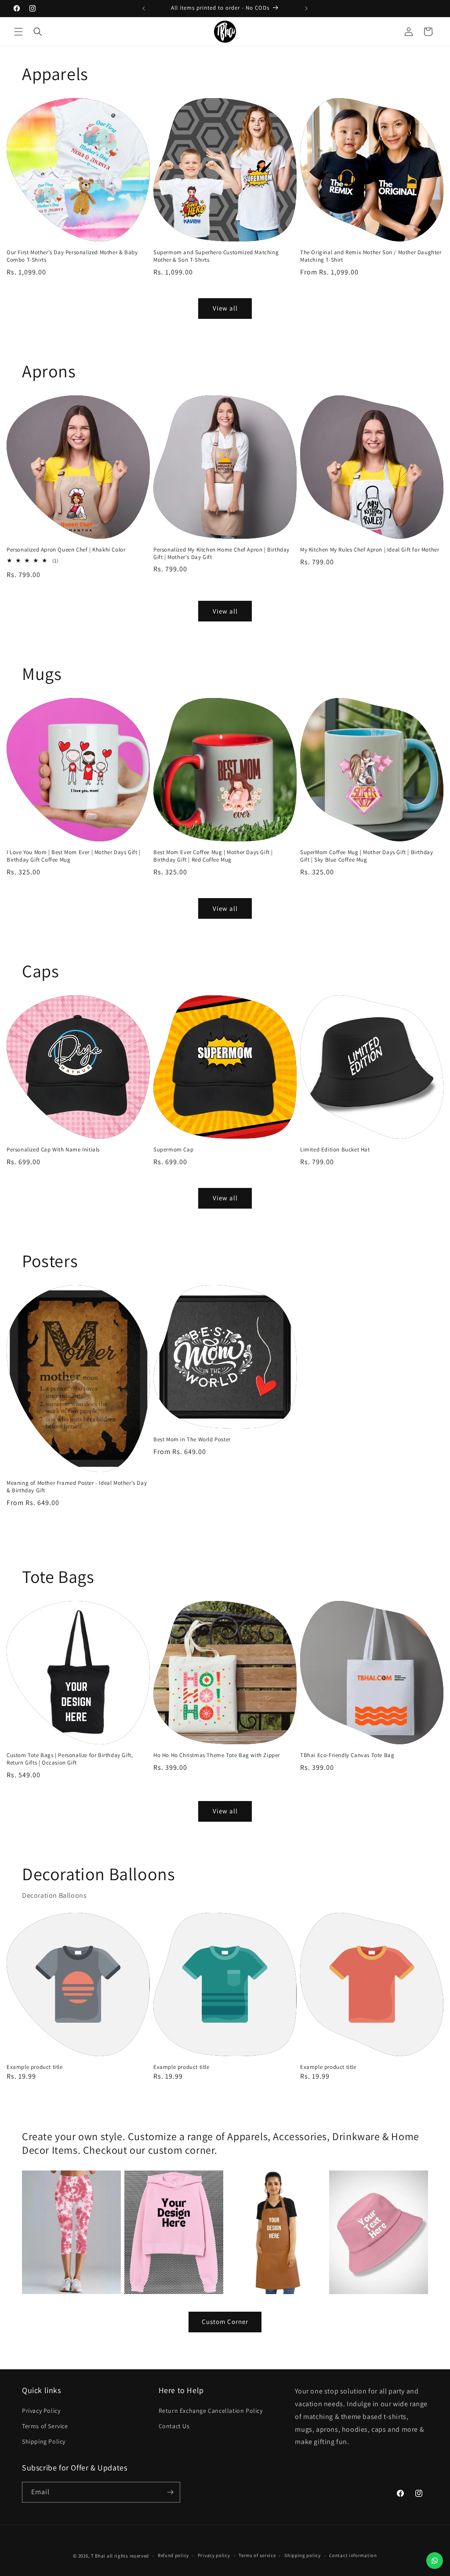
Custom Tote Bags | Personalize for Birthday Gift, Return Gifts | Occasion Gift (70, 1759)
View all (225, 308)
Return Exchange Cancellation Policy (211, 2411)
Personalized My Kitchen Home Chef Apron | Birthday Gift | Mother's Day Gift (221, 554)
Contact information (353, 2555)
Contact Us (174, 2426)
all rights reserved (128, 2556)
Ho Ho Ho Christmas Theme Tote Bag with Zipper (217, 1755)
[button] (18, 32)
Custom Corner (225, 2322)
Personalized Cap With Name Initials (53, 1150)
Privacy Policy (41, 2411)
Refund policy (173, 2555)
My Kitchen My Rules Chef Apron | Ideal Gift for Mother (370, 550)
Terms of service (257, 2555)
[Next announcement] (306, 8)
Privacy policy (214, 2555)
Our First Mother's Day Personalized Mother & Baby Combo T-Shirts (72, 256)
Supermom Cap (173, 1150)
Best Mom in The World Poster (192, 1440)
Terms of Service (45, 2426)
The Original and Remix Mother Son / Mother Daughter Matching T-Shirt (371, 256)
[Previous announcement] (144, 8)
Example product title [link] (35, 2067)
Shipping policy (303, 2555)
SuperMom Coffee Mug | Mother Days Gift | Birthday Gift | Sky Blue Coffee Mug (367, 856)
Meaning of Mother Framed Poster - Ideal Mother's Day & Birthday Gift (77, 1487)
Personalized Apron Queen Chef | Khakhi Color (66, 550)
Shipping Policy (44, 2441)
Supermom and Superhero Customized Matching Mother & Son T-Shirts (216, 256)
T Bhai (98, 2556)
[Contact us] (435, 2561)
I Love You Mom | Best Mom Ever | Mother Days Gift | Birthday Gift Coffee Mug (74, 856)
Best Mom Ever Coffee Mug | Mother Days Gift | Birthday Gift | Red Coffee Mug (213, 856)
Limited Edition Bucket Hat (335, 1150)
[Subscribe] (170, 2492)
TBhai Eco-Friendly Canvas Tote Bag (347, 1755)
